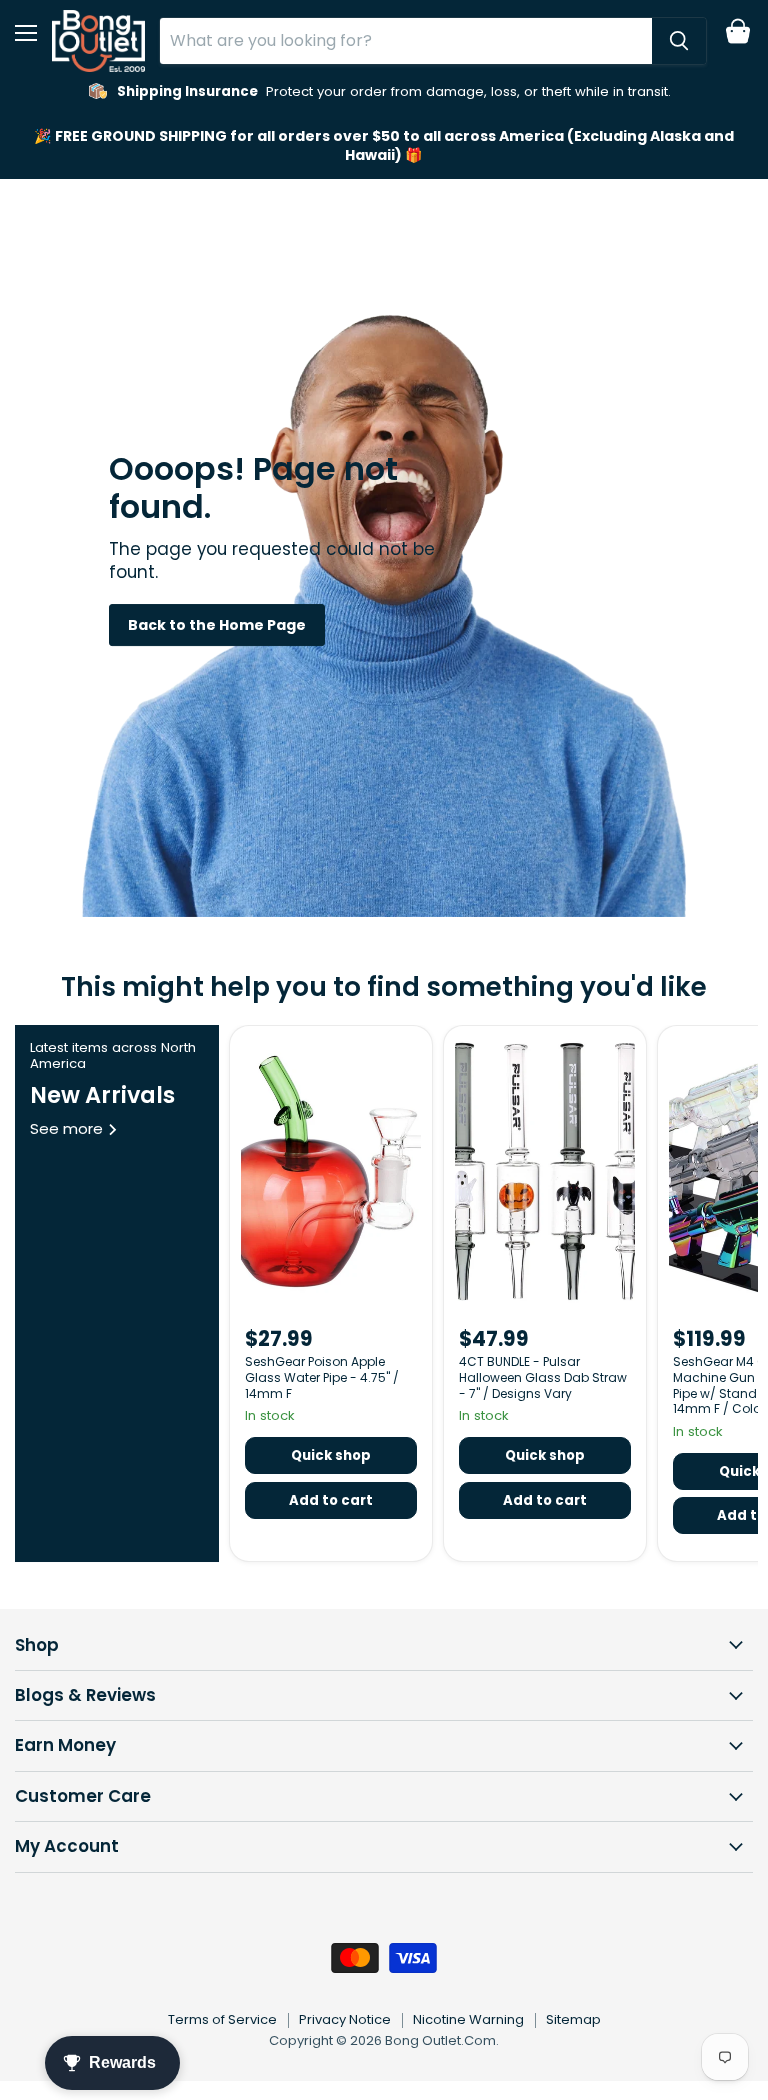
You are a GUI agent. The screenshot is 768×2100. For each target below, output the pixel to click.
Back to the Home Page (217, 625)
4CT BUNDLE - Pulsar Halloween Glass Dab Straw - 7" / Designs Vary (543, 1377)
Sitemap (573, 2019)
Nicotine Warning (468, 2019)
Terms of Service (222, 2019)
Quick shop (331, 1455)
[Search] (679, 41)
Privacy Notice (345, 2019)
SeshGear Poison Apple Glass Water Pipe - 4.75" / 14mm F (322, 1377)
